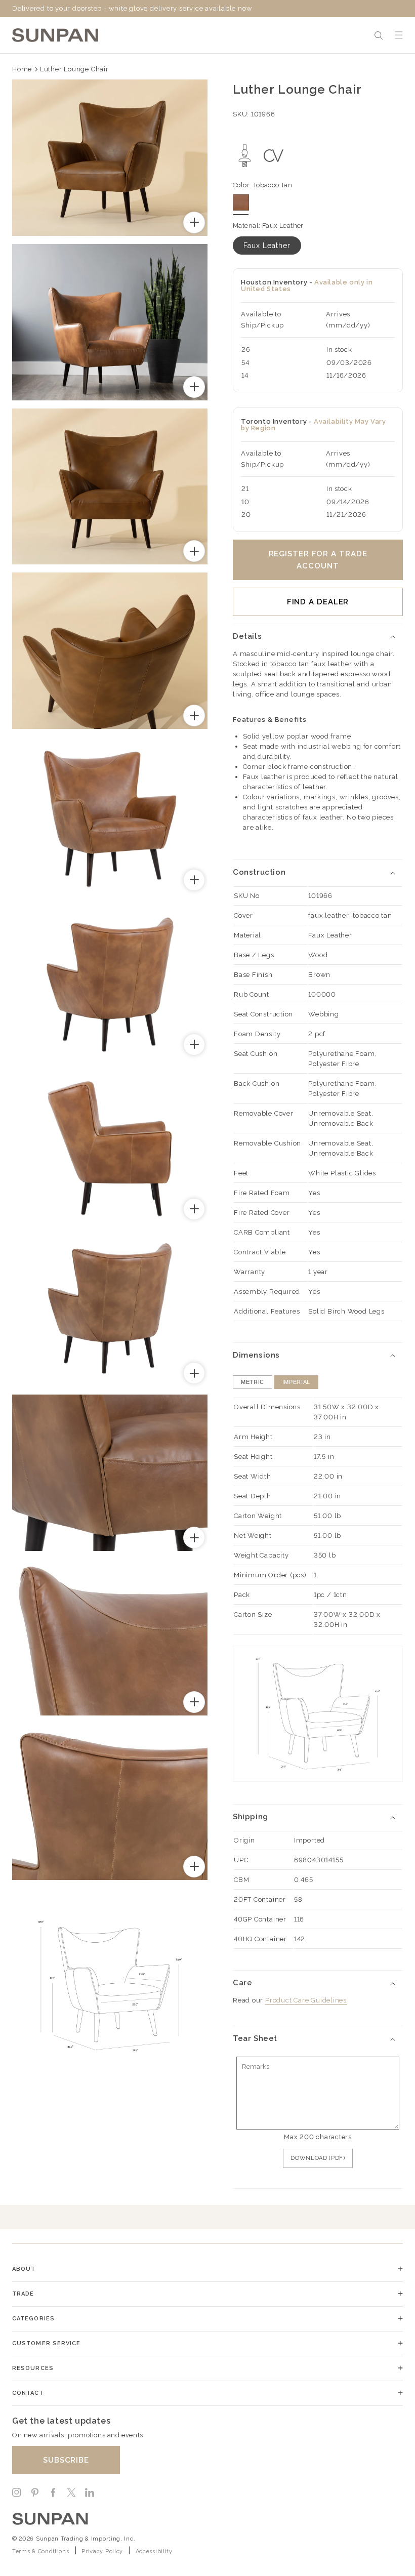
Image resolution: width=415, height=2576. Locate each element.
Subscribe (66, 2460)
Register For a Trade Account (318, 560)
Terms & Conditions (41, 2551)
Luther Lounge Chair (74, 69)
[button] (379, 35)
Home (22, 69)
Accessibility (154, 2551)
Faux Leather (267, 246)
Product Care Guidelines (306, 2000)
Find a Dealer (318, 602)
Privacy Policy (102, 2551)
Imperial (296, 1382)
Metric (253, 1382)
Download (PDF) (318, 2158)
